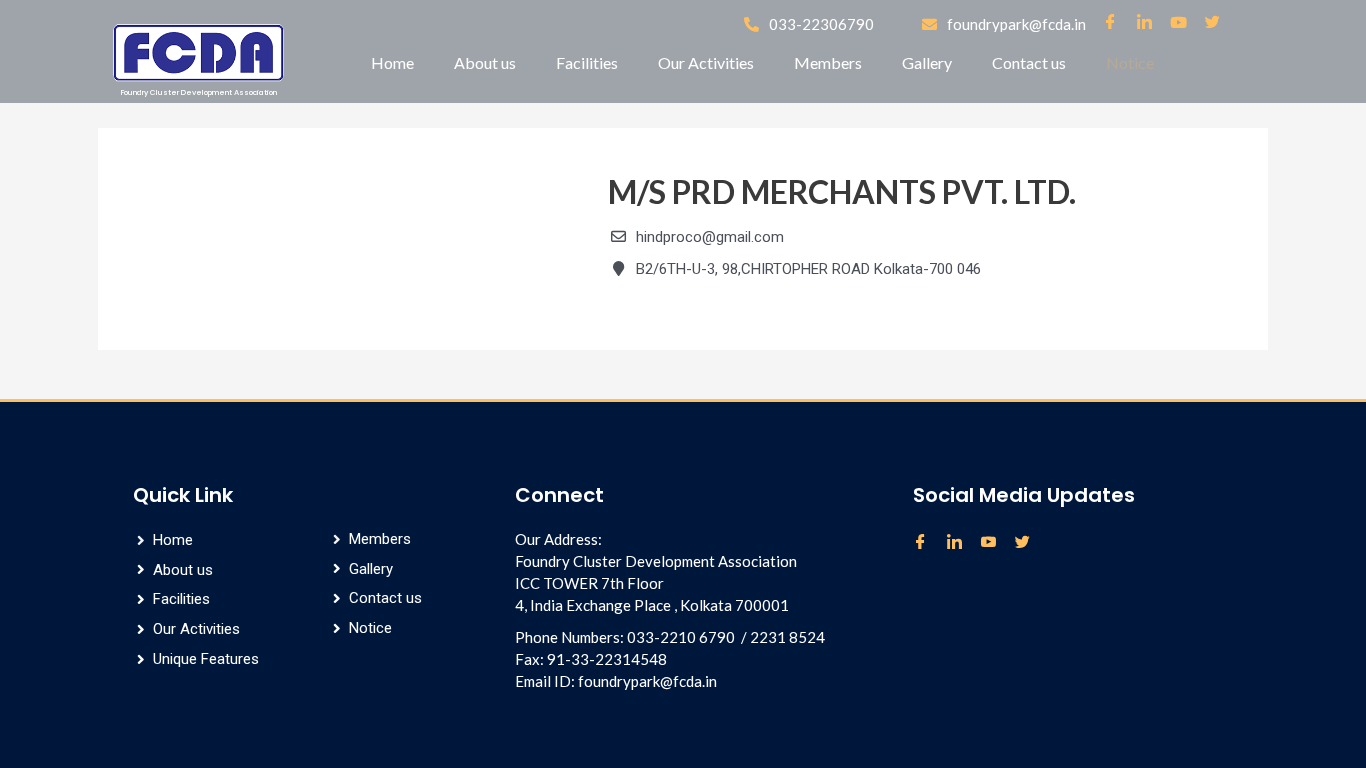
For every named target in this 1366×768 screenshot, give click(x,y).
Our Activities (706, 62)
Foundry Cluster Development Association (199, 92)
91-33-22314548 (607, 659)
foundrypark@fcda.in (647, 681)
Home (392, 62)
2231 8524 (787, 637)
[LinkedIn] (962, 543)
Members (828, 62)
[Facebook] (928, 543)
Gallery (927, 62)
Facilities (587, 62)
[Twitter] (1030, 543)
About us (485, 62)
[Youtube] (996, 543)
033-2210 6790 (681, 637)
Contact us (1029, 62)
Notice (1130, 62)
